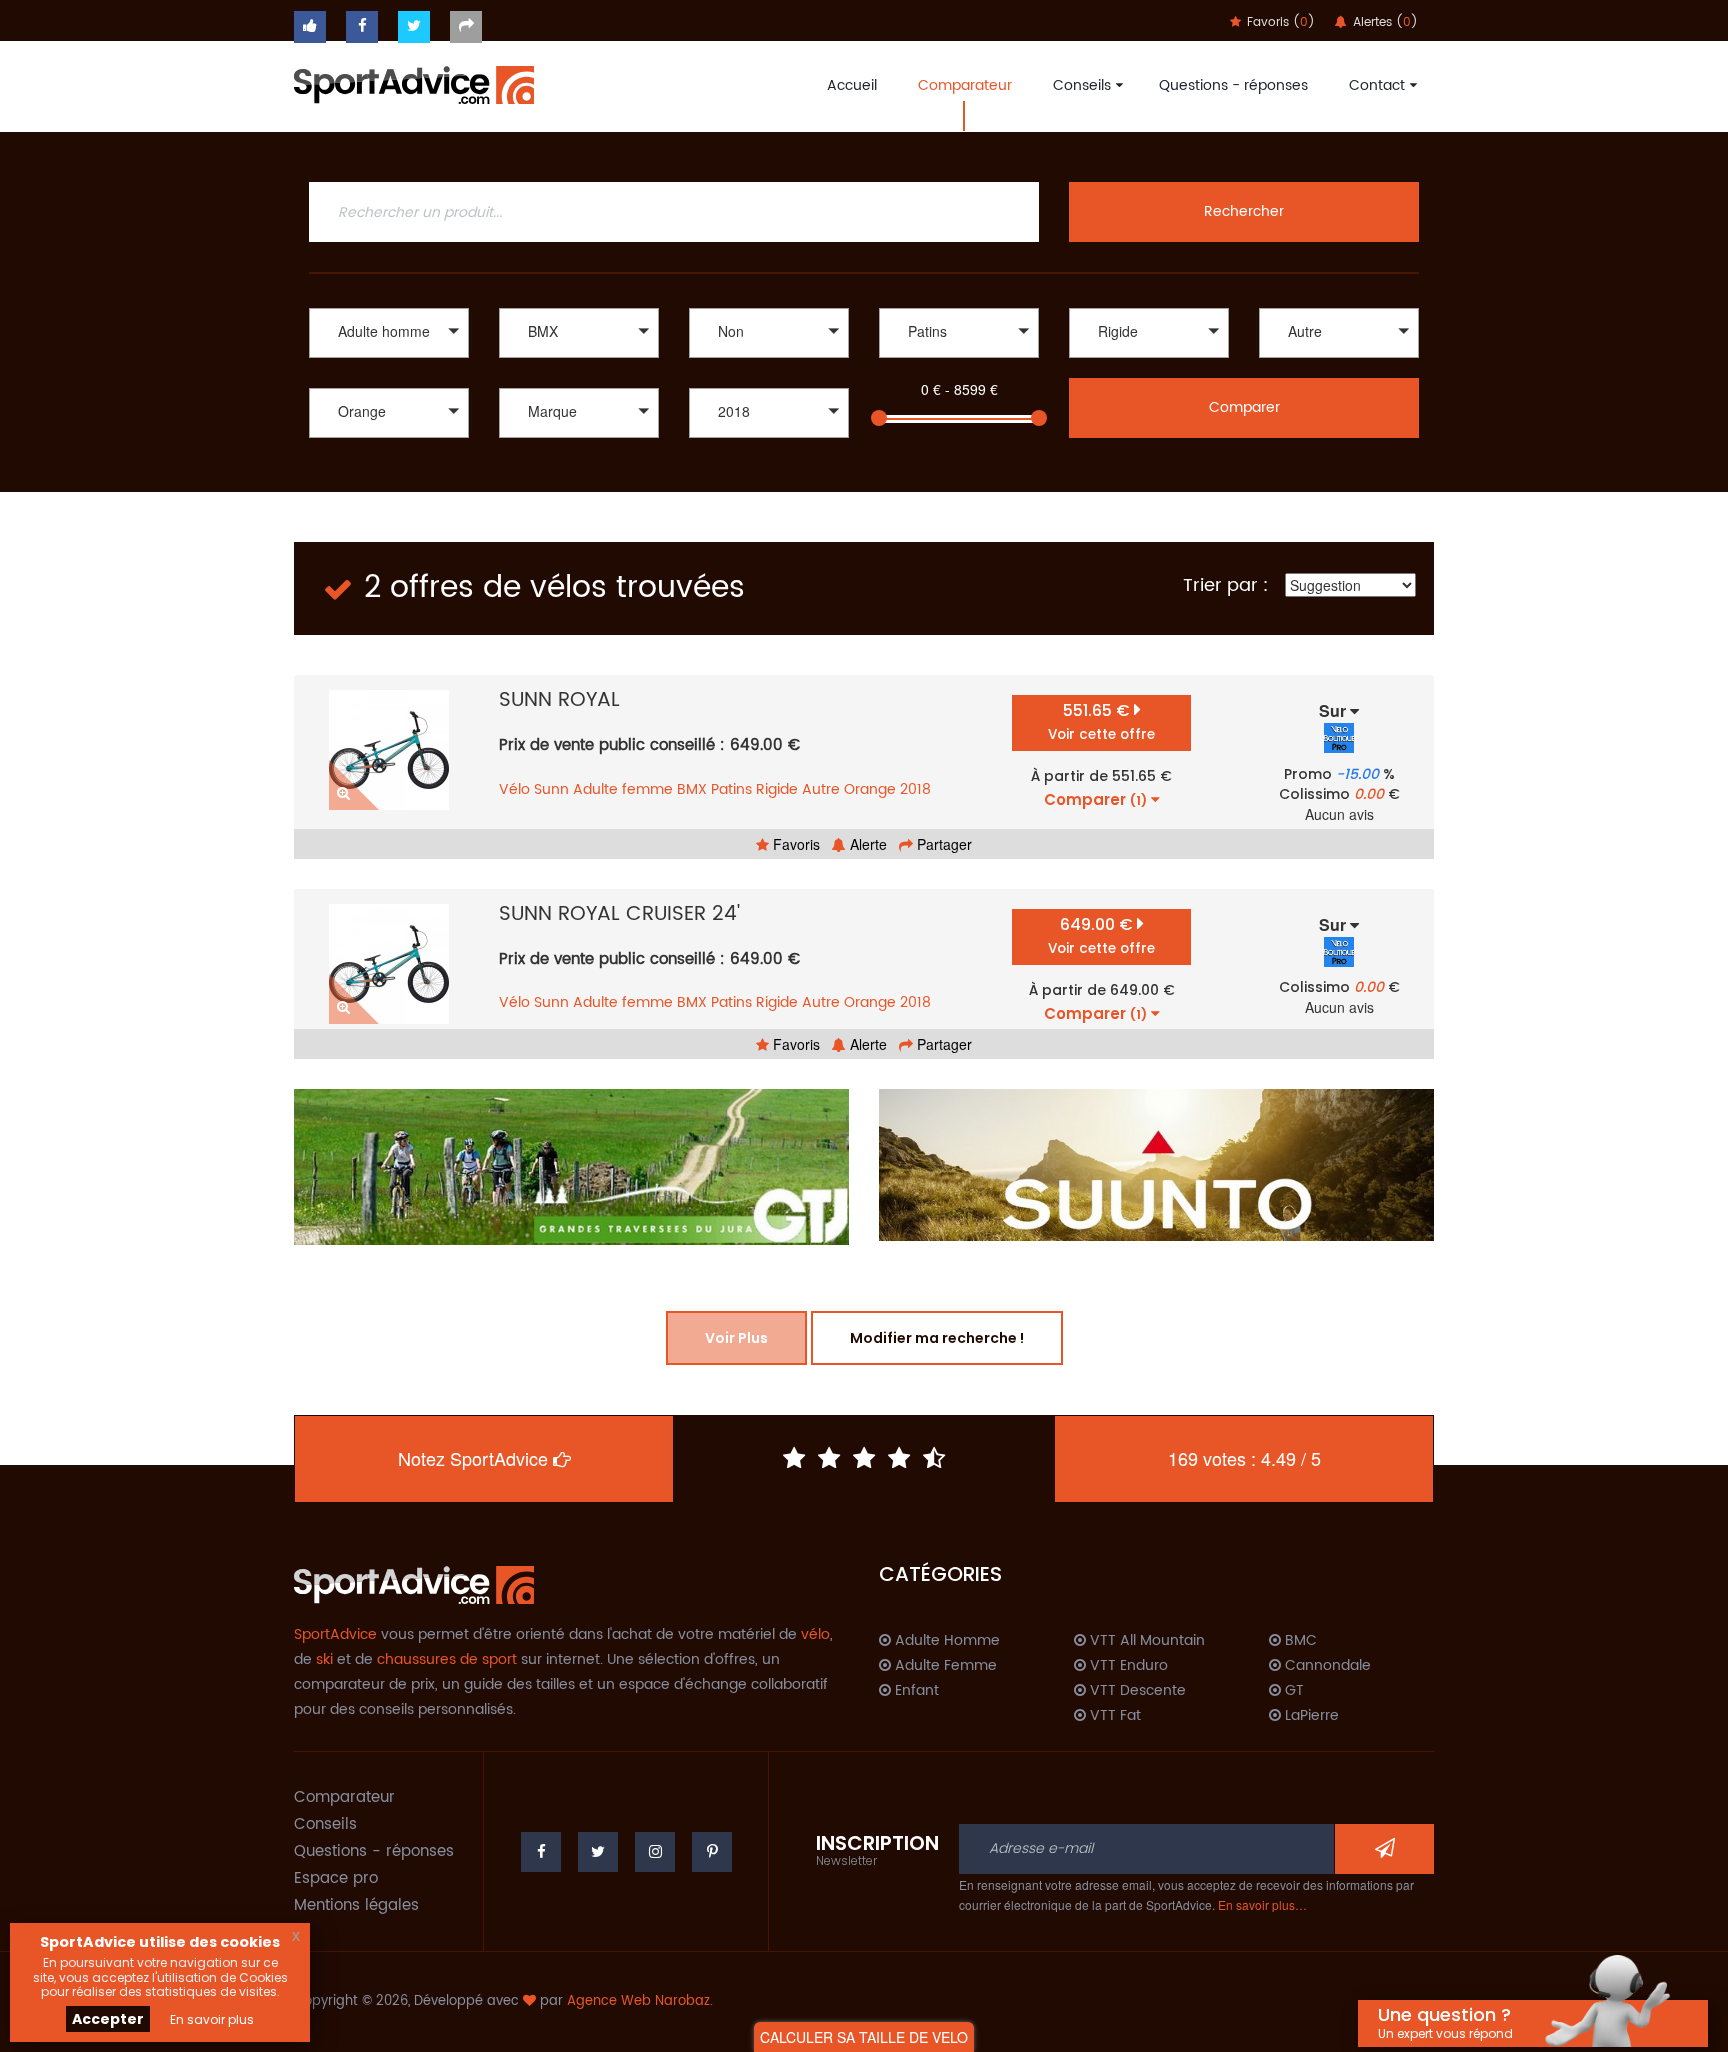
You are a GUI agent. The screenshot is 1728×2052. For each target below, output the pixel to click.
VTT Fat (1113, 1716)
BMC (1299, 1641)
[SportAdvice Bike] (414, 83)
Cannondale (1326, 1666)
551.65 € (1101, 721)
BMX (692, 789)
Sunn (551, 789)
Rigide (777, 789)
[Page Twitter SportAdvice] (598, 1852)
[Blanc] (389, 440)
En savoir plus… (1262, 1904)
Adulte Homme (945, 1641)
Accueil (852, 85)
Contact (1377, 85)
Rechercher (1244, 211)
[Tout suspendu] (1149, 360)
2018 (915, 789)
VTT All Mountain (1145, 1641)
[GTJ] (571, 1167)
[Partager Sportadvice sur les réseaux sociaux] (466, 27)
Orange (870, 789)
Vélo (514, 789)
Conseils (1082, 85)
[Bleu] (389, 461)
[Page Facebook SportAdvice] (541, 1852)
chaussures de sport (447, 1659)
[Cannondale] (579, 440)
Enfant (915, 1691)
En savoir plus (212, 2019)
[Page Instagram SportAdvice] (655, 1852)
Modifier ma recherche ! (937, 1338)
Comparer (1244, 407)
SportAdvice (335, 1634)
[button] (389, 333)
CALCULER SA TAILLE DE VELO (864, 2037)
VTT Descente (1136, 1691)
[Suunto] (1156, 1165)
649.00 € (1101, 935)
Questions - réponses (1233, 85)
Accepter (108, 2019)
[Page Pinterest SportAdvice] (712, 1852)
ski (324, 1659)
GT (1292, 1691)
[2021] (769, 461)
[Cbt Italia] (579, 461)
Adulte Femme (944, 1666)
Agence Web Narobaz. (640, 2001)
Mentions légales (356, 1905)
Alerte (866, 844)
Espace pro (336, 1878)
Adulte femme (623, 789)
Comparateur (965, 85)
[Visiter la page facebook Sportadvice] (362, 27)
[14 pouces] (1339, 360)
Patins (731, 789)
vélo (815, 1634)
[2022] (769, 440)
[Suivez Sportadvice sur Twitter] (414, 27)
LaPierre (1310, 1716)
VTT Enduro (1127, 1666)
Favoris (794, 844)
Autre (821, 789)
